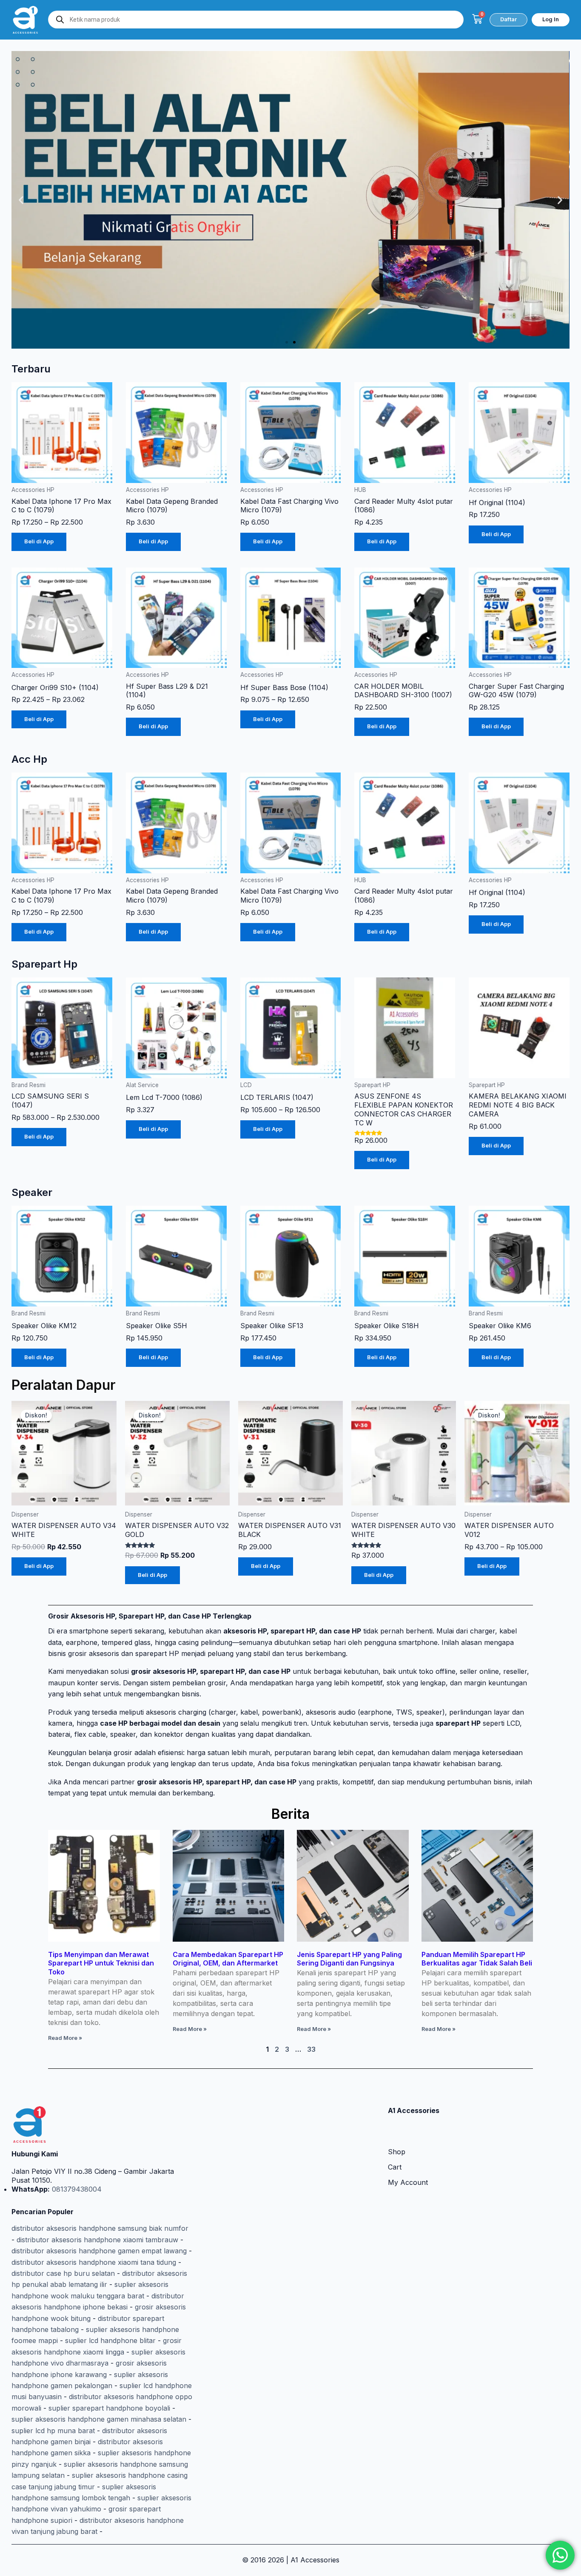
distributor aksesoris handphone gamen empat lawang (99, 2251)
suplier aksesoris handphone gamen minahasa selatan (99, 2419)
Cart (395, 2167)
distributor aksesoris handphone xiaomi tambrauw (97, 2240)
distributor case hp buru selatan (63, 2273)
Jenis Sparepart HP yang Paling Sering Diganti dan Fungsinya (349, 1959)
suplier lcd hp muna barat (53, 2431)
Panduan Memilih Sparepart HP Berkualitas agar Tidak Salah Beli (477, 1959)
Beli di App (39, 541)
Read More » (65, 2038)
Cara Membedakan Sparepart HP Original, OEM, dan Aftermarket (228, 1959)
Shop (397, 2152)
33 (311, 2049)
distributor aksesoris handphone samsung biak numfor (100, 2228)
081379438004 (76, 2189)
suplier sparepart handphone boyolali (109, 2408)
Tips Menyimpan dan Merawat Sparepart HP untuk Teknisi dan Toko (101, 1963)
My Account (408, 2182)
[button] (21, 200)
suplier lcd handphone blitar (110, 2340)
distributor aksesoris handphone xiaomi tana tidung (94, 2262)
